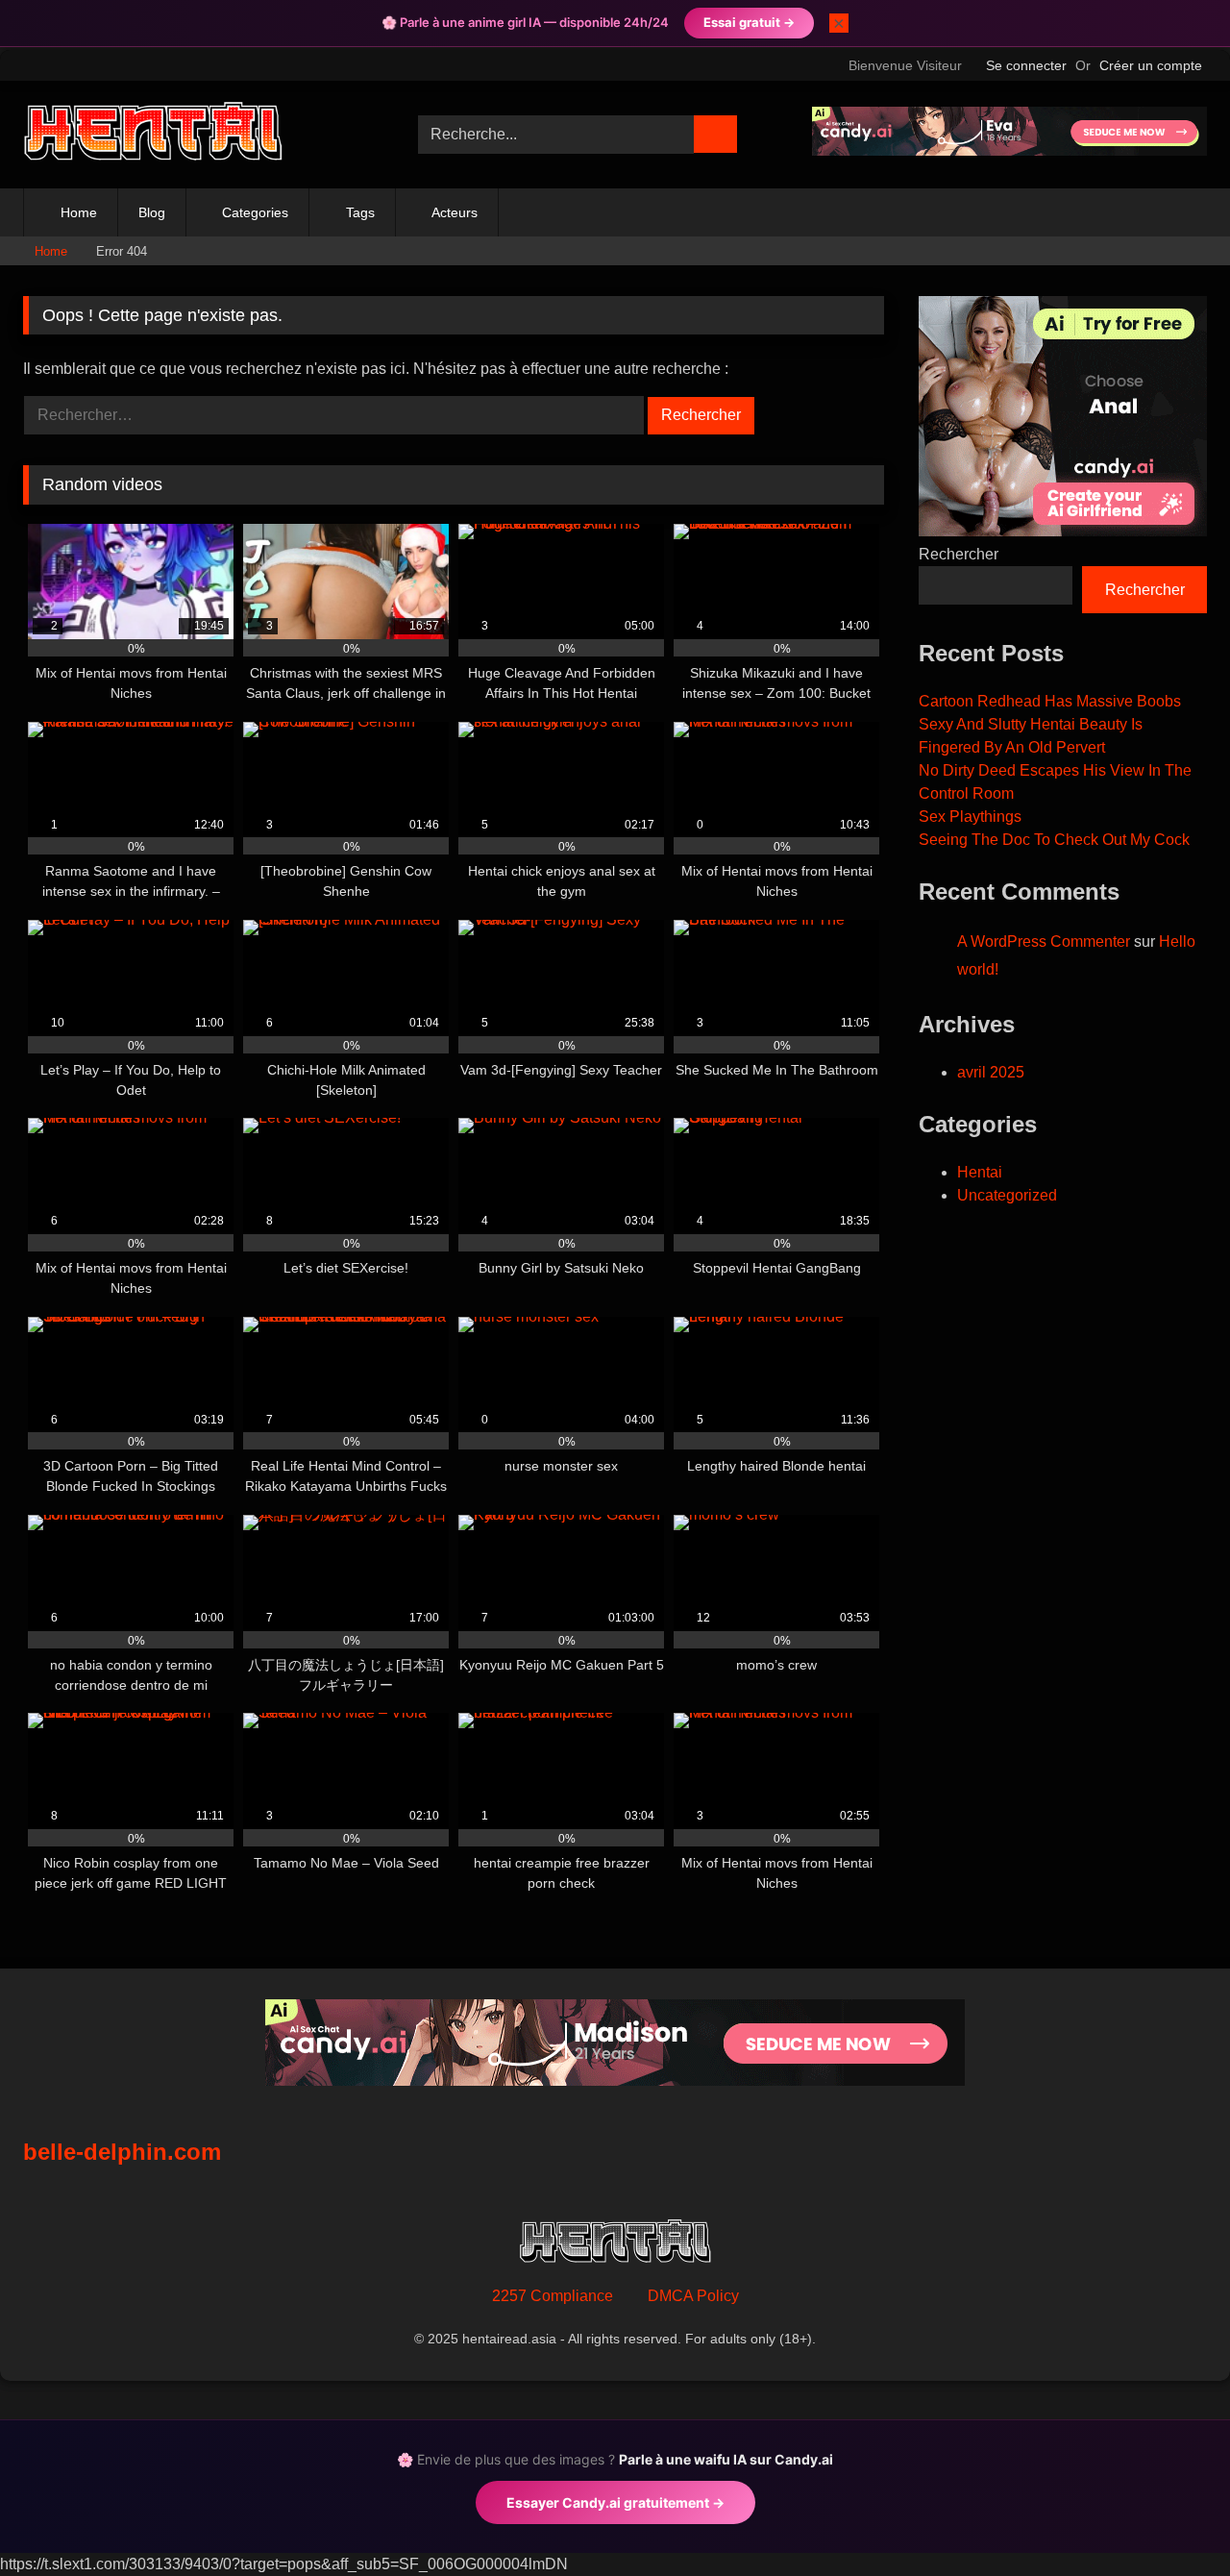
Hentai (980, 1172)
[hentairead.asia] (153, 135)
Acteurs (455, 212)
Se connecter (1026, 65)
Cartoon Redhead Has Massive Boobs (1050, 701)
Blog (152, 212)
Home (79, 212)
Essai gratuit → (749, 22)
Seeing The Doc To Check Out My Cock (1054, 840)
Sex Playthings (970, 817)
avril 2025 (991, 1072)
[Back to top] (1172, 2519)
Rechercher (959, 554)
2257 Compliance (553, 2296)
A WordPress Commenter (1044, 941)
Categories (255, 212)
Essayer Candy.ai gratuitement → (615, 2502)
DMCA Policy (693, 2296)
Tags (360, 212)
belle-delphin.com (122, 2152)
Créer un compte (1151, 65)
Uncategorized (1007, 1195)
